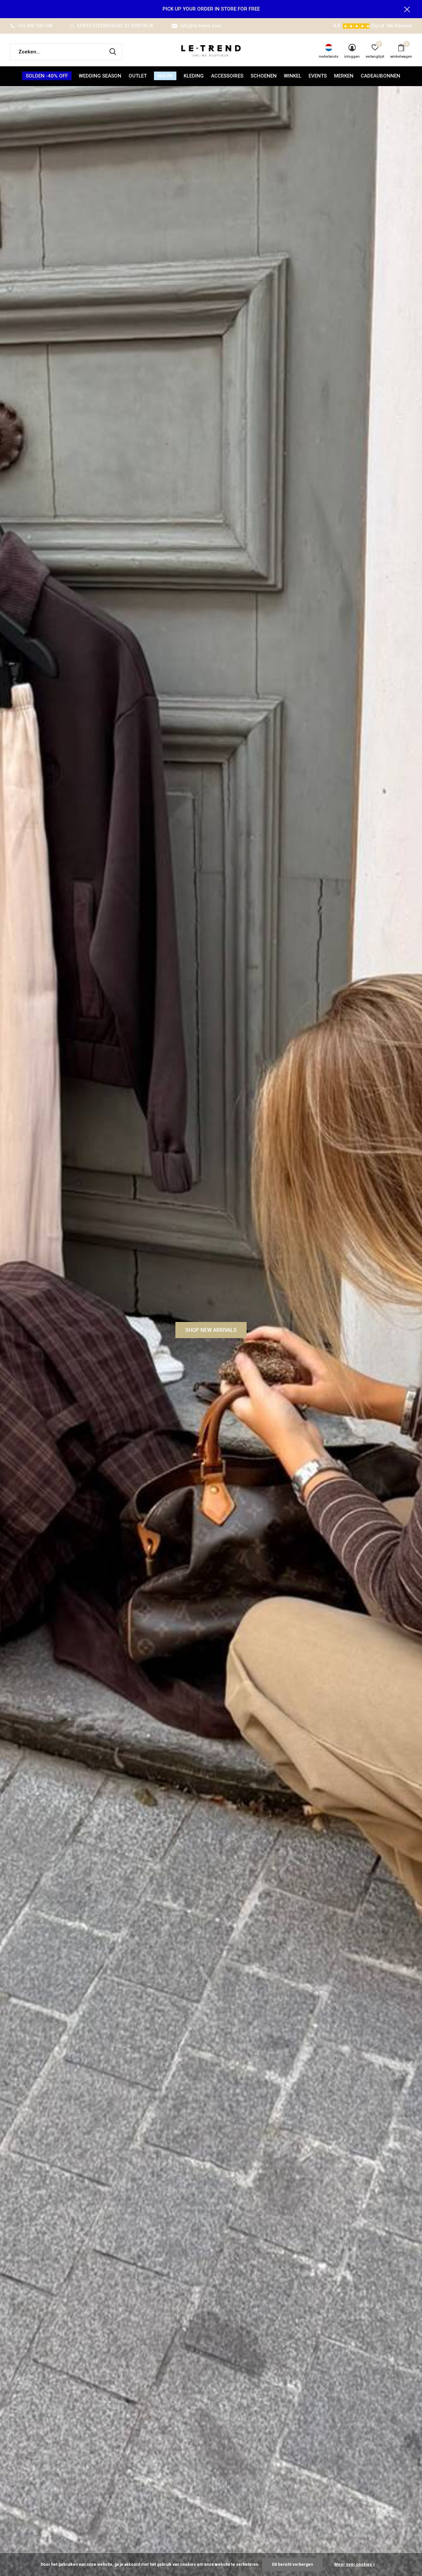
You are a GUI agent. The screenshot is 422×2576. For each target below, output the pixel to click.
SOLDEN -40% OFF (47, 76)
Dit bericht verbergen (292, 2564)
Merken (344, 76)
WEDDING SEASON (100, 76)
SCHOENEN (264, 76)
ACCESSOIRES (227, 76)
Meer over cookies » (355, 2564)
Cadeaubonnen (380, 76)
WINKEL (293, 76)
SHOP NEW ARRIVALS (211, 1330)
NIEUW (165, 76)
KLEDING (194, 76)
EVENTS (318, 76)
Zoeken (113, 52)
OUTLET (138, 76)
